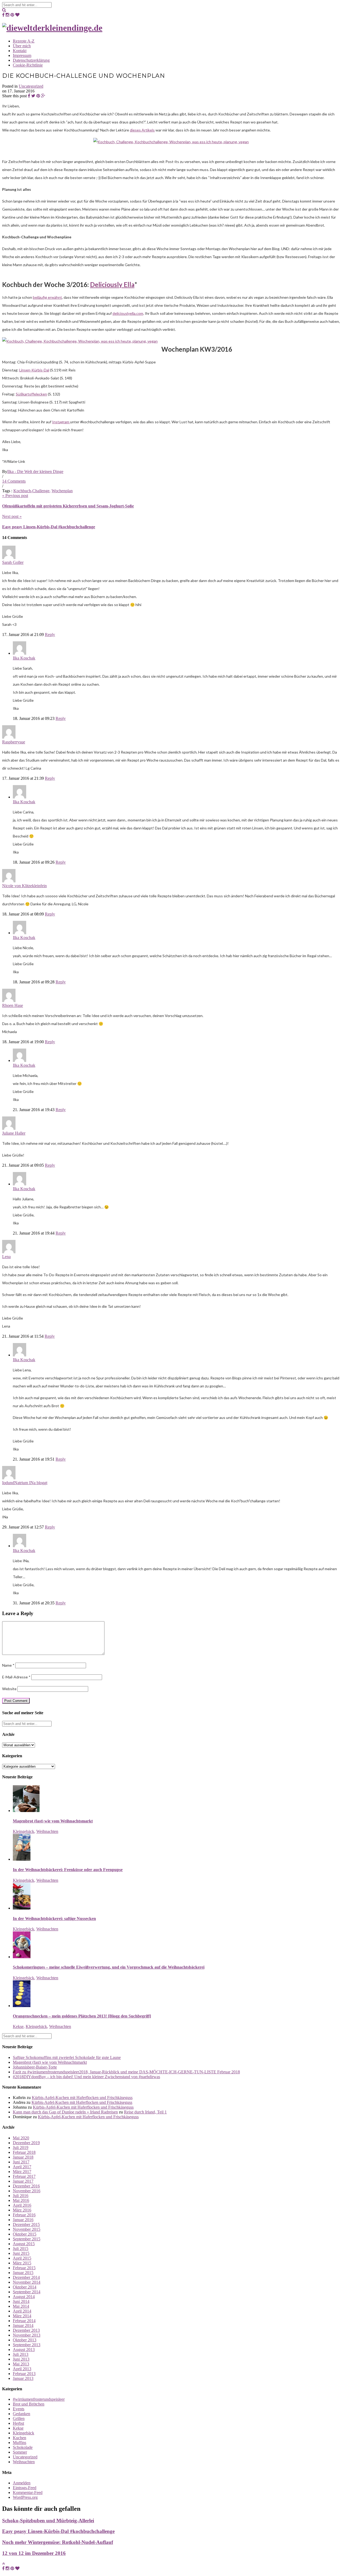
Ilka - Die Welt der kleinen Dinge (35, 472)
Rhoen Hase (13, 1005)
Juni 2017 (21, 2162)
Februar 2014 (24, 2321)
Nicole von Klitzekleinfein (24, 886)
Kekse (18, 2026)
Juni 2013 (21, 2359)
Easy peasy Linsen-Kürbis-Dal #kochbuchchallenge (49, 527)
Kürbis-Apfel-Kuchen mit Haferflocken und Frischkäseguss (82, 2098)
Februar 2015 (24, 2268)
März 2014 (22, 2316)
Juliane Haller (14, 1133)
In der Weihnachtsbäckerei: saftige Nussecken (54, 1919)
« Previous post (15, 496)
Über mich (22, 46)
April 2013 (22, 2369)
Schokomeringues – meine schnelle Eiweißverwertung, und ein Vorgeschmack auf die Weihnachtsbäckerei (109, 1967)
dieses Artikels (142, 130)
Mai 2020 (21, 2138)
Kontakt (20, 51)
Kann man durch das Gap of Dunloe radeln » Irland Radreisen (65, 2112)
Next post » (12, 516)
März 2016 (22, 2210)
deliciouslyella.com (128, 313)
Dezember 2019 (26, 2143)
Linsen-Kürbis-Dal (34, 370)
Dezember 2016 (26, 2186)
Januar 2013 (23, 2378)
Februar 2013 (24, 2374)
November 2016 (27, 2191)
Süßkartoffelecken (31, 394)
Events (19, 2409)
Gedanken (22, 2414)
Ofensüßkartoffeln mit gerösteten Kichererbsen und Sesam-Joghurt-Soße (68, 506)
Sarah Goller (13, 562)
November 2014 (27, 2282)
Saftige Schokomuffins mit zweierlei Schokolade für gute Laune (67, 2057)
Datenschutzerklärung (31, 60)
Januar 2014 (23, 2325)
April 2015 (22, 2258)
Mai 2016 (21, 2200)
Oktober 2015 (25, 2234)
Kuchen (20, 2438)
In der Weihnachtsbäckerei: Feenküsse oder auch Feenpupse (68, 1870)
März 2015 (22, 2263)
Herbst (18, 2423)
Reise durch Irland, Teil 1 (145, 2112)
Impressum (22, 55)
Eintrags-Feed (25, 2488)
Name (8, 1665)
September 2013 (27, 2345)
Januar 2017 (23, 2181)
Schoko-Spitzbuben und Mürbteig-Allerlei (48, 2521)
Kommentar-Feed (28, 2492)
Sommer (20, 2452)
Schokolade (23, 2447)
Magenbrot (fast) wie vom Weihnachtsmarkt (53, 1821)
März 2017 (22, 2172)
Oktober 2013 (25, 2340)
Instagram (61, 422)
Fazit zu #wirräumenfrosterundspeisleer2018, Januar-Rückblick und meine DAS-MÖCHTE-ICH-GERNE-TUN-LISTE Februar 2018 (126, 2072)
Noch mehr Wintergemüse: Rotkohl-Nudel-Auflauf (58, 2542)
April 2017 (22, 2167)
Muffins (20, 2443)
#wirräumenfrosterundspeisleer (39, 2399)
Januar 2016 (23, 2220)
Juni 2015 (21, 2253)
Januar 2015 (23, 2273)
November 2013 (27, 2335)
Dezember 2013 (26, 2330)
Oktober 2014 (25, 2287)
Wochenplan (62, 491)
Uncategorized (31, 86)
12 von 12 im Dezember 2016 (34, 2553)
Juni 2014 (21, 2301)
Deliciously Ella (112, 284)
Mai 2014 (21, 2306)
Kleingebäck (24, 1831)
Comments (14, 481)
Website (9, 1689)
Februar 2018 (24, 2152)
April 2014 (22, 2311)
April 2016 (22, 2205)
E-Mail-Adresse (16, 1677)
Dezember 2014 (26, 2277)
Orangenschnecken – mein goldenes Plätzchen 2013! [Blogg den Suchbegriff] (82, 2016)
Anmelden (22, 2483)
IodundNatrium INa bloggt (25, 1483)
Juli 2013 (21, 2354)
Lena (6, 1257)
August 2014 (24, 2297)
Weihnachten (47, 1831)
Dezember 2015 (26, 2224)
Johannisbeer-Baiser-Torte (35, 2067)
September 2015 (27, 2239)
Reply (50, 635)
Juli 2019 (21, 2148)
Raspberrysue (14, 742)
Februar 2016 (24, 2215)
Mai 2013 (21, 2364)
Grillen (19, 2418)
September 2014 (27, 2292)
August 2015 (24, 2244)
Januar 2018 (23, 2157)
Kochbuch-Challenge (31, 491)
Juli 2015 (21, 2249)
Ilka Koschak (24, 658)
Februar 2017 (24, 2176)
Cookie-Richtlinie (28, 65)
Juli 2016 (21, 2196)
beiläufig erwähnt (47, 297)
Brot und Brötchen (29, 2404)
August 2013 (24, 2350)
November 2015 (27, 2229)
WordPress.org (25, 2497)
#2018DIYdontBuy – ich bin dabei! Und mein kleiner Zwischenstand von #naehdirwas (86, 2077)
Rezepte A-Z (24, 41)
